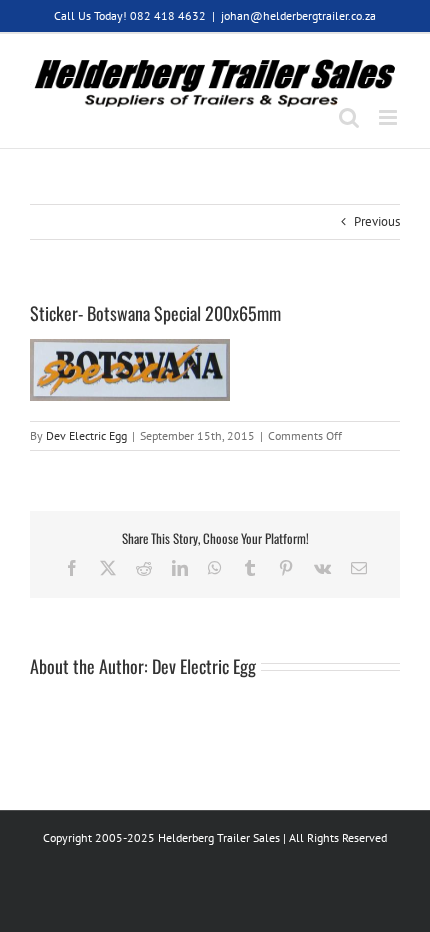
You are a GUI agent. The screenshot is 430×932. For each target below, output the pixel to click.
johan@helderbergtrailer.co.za (298, 15)
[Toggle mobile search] (349, 117)
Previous (377, 221)
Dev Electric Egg (86, 435)
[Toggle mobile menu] (389, 117)
